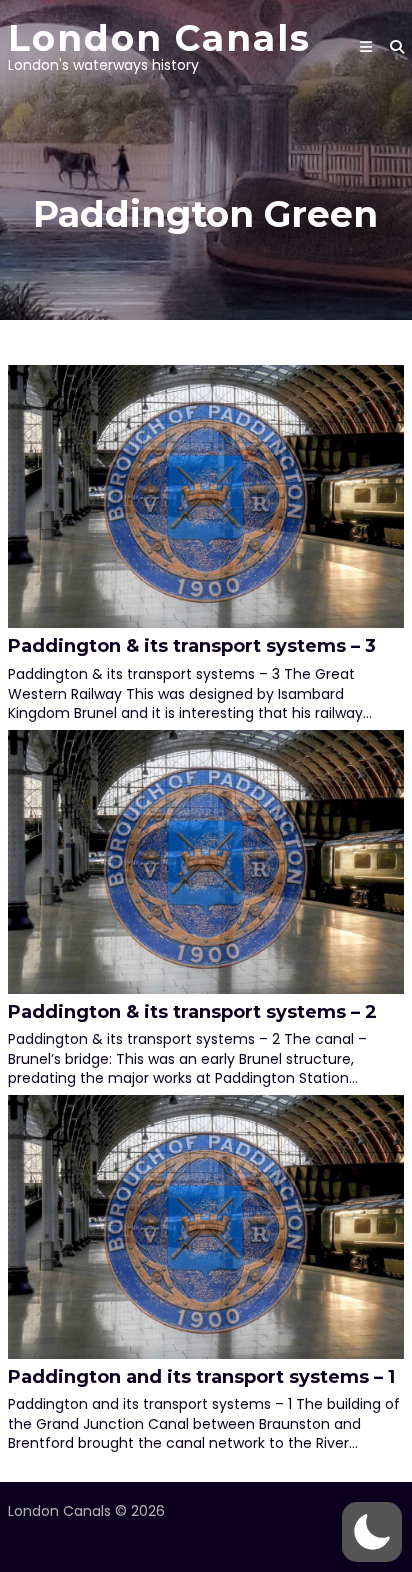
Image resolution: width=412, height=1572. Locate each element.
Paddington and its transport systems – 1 (201, 1377)
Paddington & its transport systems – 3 (192, 646)
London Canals (159, 38)
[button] (372, 1532)
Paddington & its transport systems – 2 (192, 1012)
